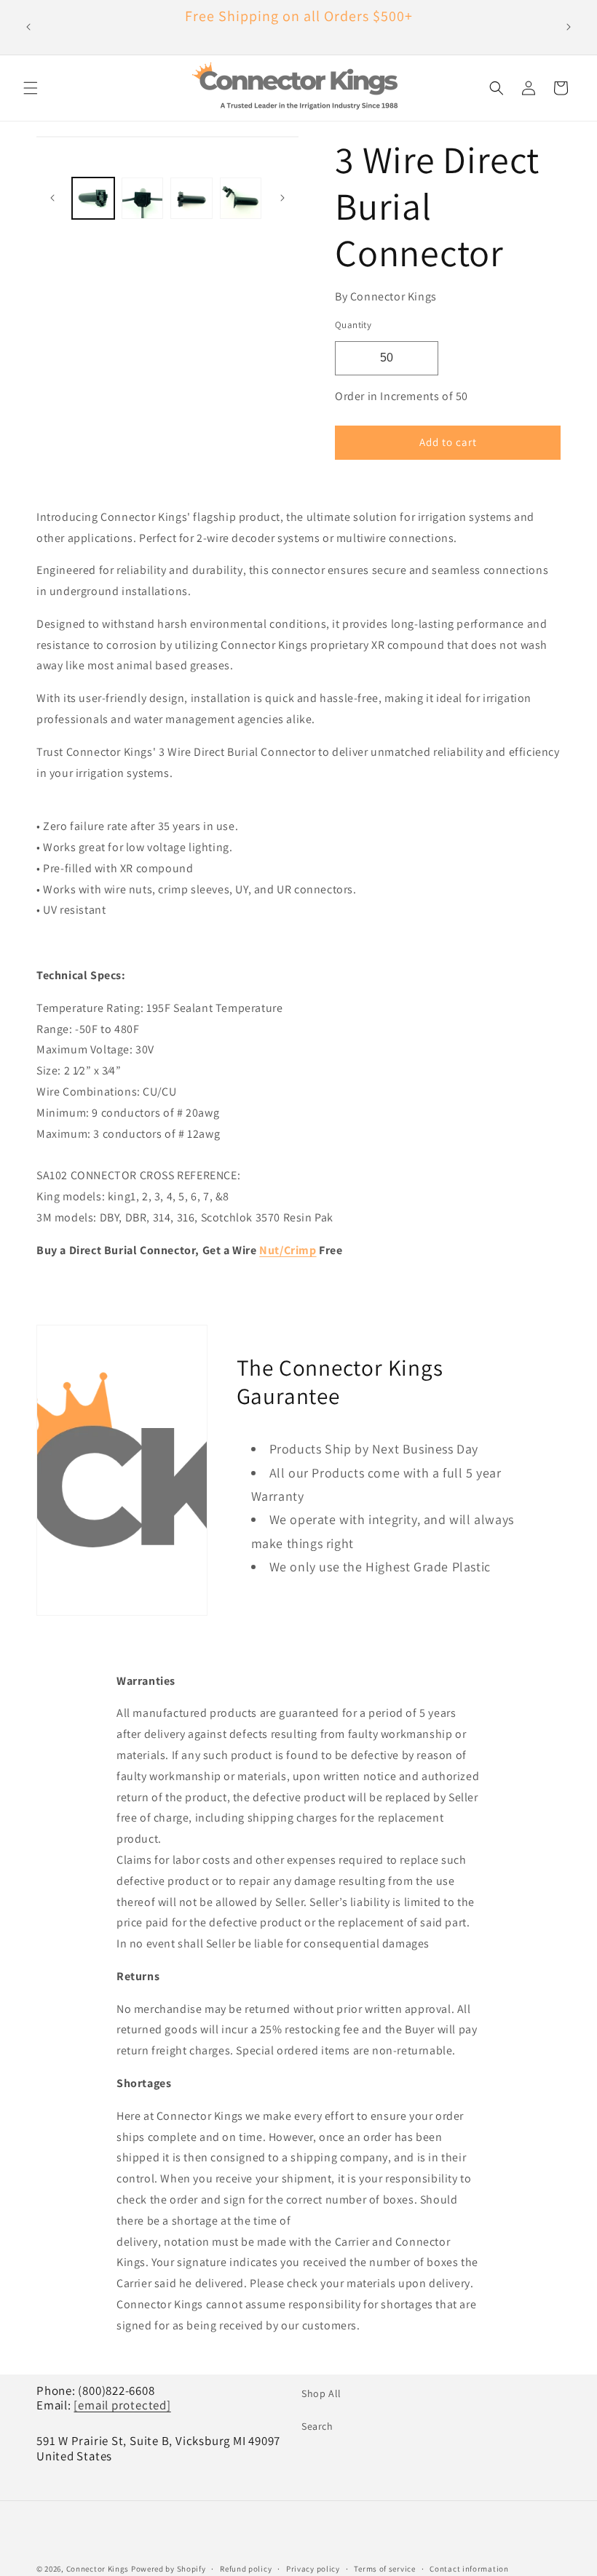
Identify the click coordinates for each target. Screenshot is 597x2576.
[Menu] (31, 88)
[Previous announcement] (28, 27)
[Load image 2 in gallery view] (143, 199)
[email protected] (122, 2405)
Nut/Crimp (288, 1250)
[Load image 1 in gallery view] (93, 199)
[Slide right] (282, 198)
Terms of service (384, 2569)
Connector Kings (98, 2569)
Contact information (469, 2569)
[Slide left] (52, 198)
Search (317, 2426)
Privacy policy (313, 2569)
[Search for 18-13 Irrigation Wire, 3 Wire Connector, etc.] (497, 88)
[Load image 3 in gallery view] (191, 199)
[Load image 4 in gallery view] (241, 199)
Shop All (321, 2393)
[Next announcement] (569, 27)
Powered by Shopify (169, 2569)
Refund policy (246, 2569)
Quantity (353, 325)
